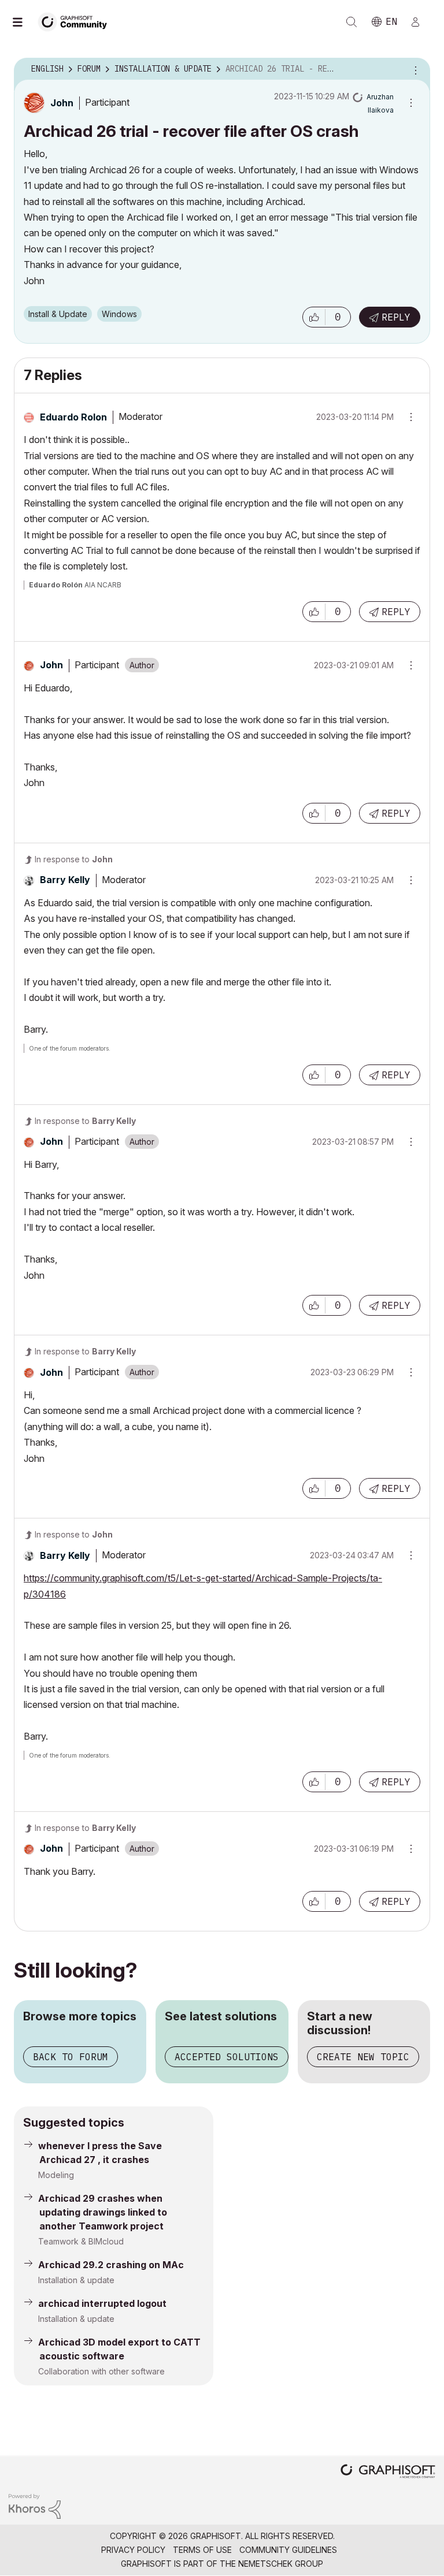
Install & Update (58, 314)
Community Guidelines (288, 2550)
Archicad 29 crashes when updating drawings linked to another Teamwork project (103, 2212)
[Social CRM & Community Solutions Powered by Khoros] (35, 2505)
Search (351, 22)
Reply (396, 317)
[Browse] (23, 22)
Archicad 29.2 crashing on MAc (111, 2265)
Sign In (420, 22)
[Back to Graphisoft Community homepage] (76, 21)
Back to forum (71, 2057)
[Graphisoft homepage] (388, 2472)
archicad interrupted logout (102, 2303)
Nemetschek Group (281, 2564)
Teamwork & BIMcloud (81, 2241)
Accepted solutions (227, 2057)
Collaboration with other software (101, 2371)
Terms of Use (202, 2550)
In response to (74, 859)
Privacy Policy (133, 2550)
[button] (314, 317)
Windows (119, 314)
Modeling (56, 2175)
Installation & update (76, 2280)
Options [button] (414, 69)
